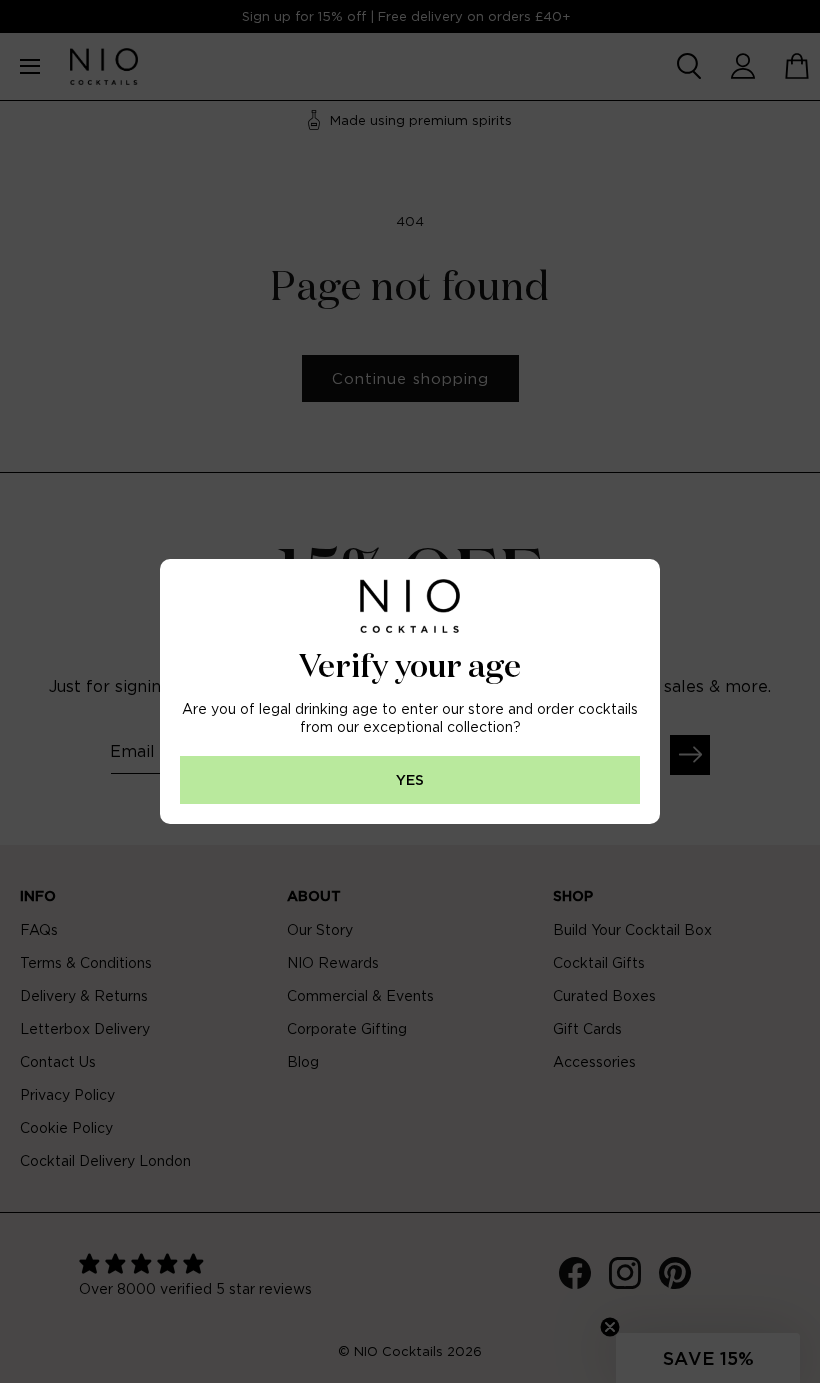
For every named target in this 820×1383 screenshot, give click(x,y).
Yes (410, 780)
